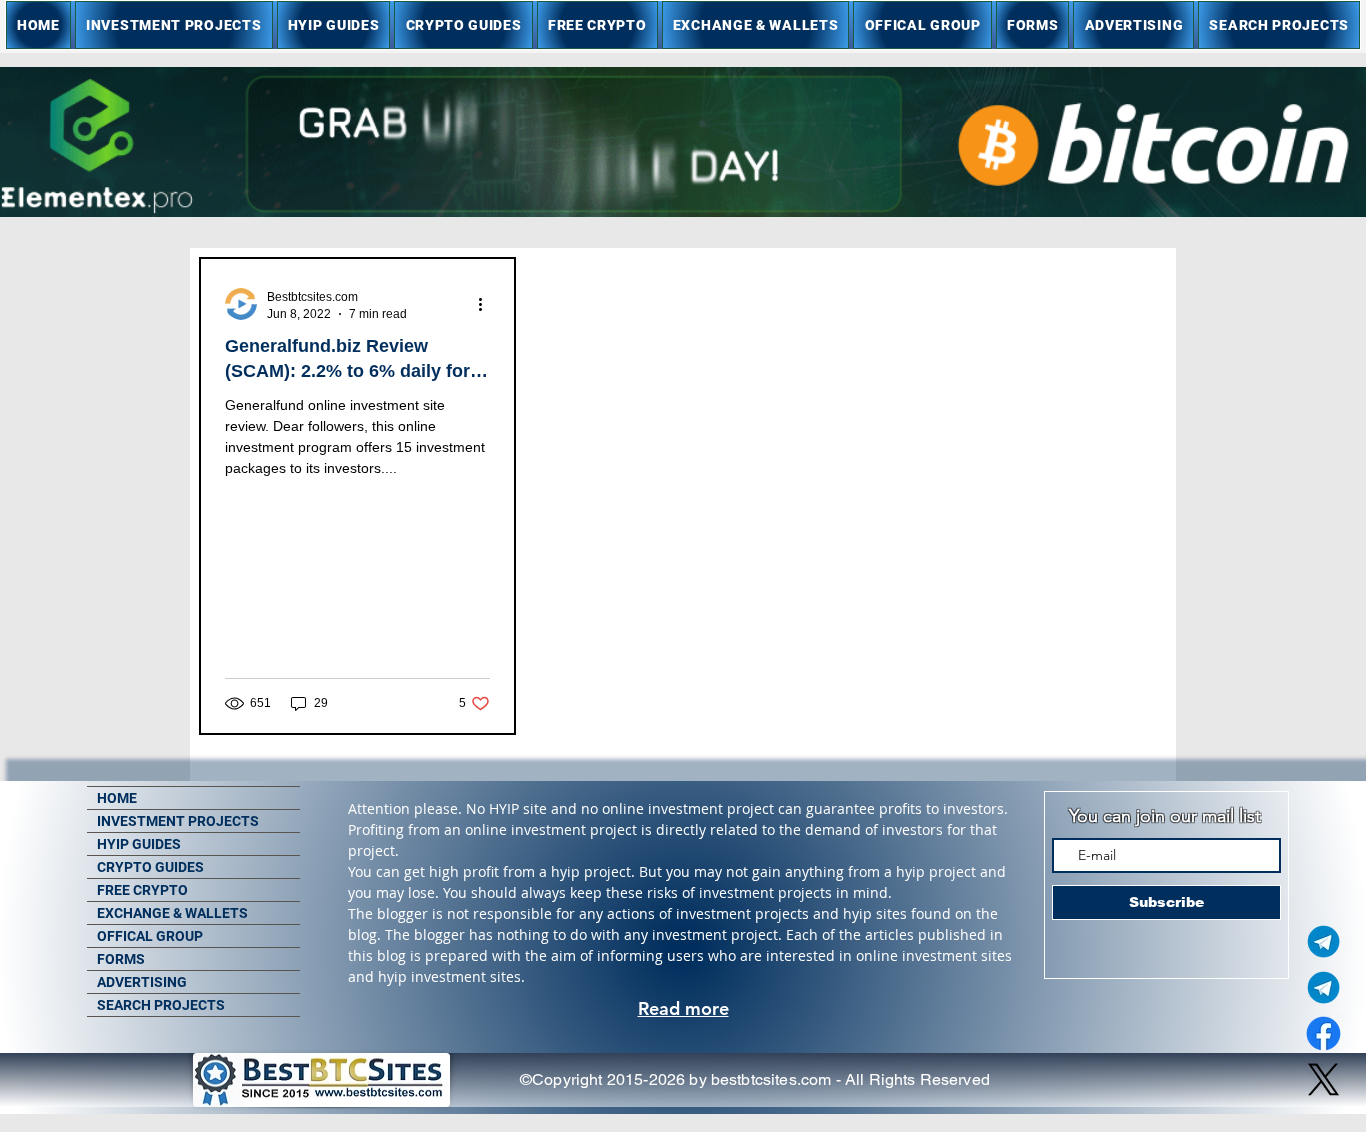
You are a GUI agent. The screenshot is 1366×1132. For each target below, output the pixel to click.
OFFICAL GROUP (150, 936)
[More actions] (487, 304)
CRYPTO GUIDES (150, 867)
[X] (1323, 1079)
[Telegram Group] (1323, 987)
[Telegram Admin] (1323, 941)
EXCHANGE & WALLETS (172, 913)
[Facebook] (1323, 1033)
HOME (117, 798)
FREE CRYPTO (142, 890)
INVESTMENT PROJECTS (178, 821)
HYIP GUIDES (139, 844)
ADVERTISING (142, 982)
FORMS (121, 959)
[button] (174, 25)
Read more (683, 1008)
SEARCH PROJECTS (161, 1005)
